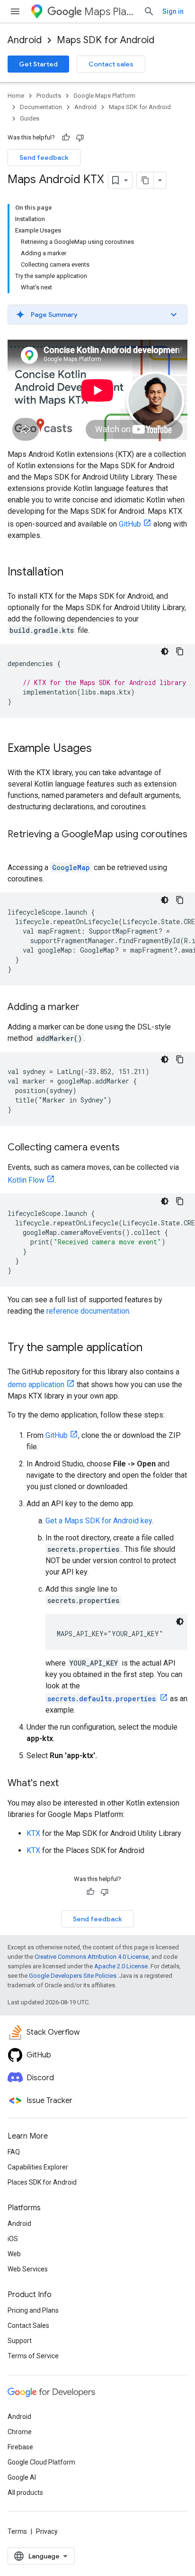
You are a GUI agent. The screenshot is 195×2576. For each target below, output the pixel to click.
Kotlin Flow (26, 1180)
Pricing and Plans (33, 2310)
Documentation (41, 107)
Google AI (22, 2477)
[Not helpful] (80, 138)
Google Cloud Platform (41, 2462)
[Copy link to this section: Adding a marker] (89, 1008)
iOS (13, 2239)
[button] (97, 315)
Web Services (28, 2269)
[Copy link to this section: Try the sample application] (152, 1348)
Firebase (20, 2447)
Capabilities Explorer (38, 2167)
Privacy (47, 2531)
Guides (30, 118)
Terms (17, 2531)
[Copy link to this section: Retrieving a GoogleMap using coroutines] (17, 848)
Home (16, 96)
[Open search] (149, 11)
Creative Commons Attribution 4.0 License (92, 1957)
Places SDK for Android (42, 2182)
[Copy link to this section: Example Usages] (101, 749)
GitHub (130, 524)
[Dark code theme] (165, 651)
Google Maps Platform (104, 96)
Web (14, 2254)
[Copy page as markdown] (145, 180)
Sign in (173, 11)
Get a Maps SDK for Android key (99, 1521)
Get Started (38, 64)
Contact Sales (28, 2326)
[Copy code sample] (180, 651)
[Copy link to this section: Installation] (73, 573)
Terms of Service (33, 2356)
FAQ (14, 2152)
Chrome (20, 2432)
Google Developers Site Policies (73, 1976)
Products (49, 96)
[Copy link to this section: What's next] (68, 1784)
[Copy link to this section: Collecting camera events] (129, 1148)
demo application (36, 1385)
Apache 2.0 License (121, 1966)
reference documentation (88, 1311)
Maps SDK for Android (106, 40)
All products (25, 2493)
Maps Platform (110, 12)
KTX (33, 1833)
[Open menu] (15, 11)
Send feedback (44, 158)
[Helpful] (66, 138)
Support (20, 2341)
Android (25, 40)
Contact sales (111, 64)
